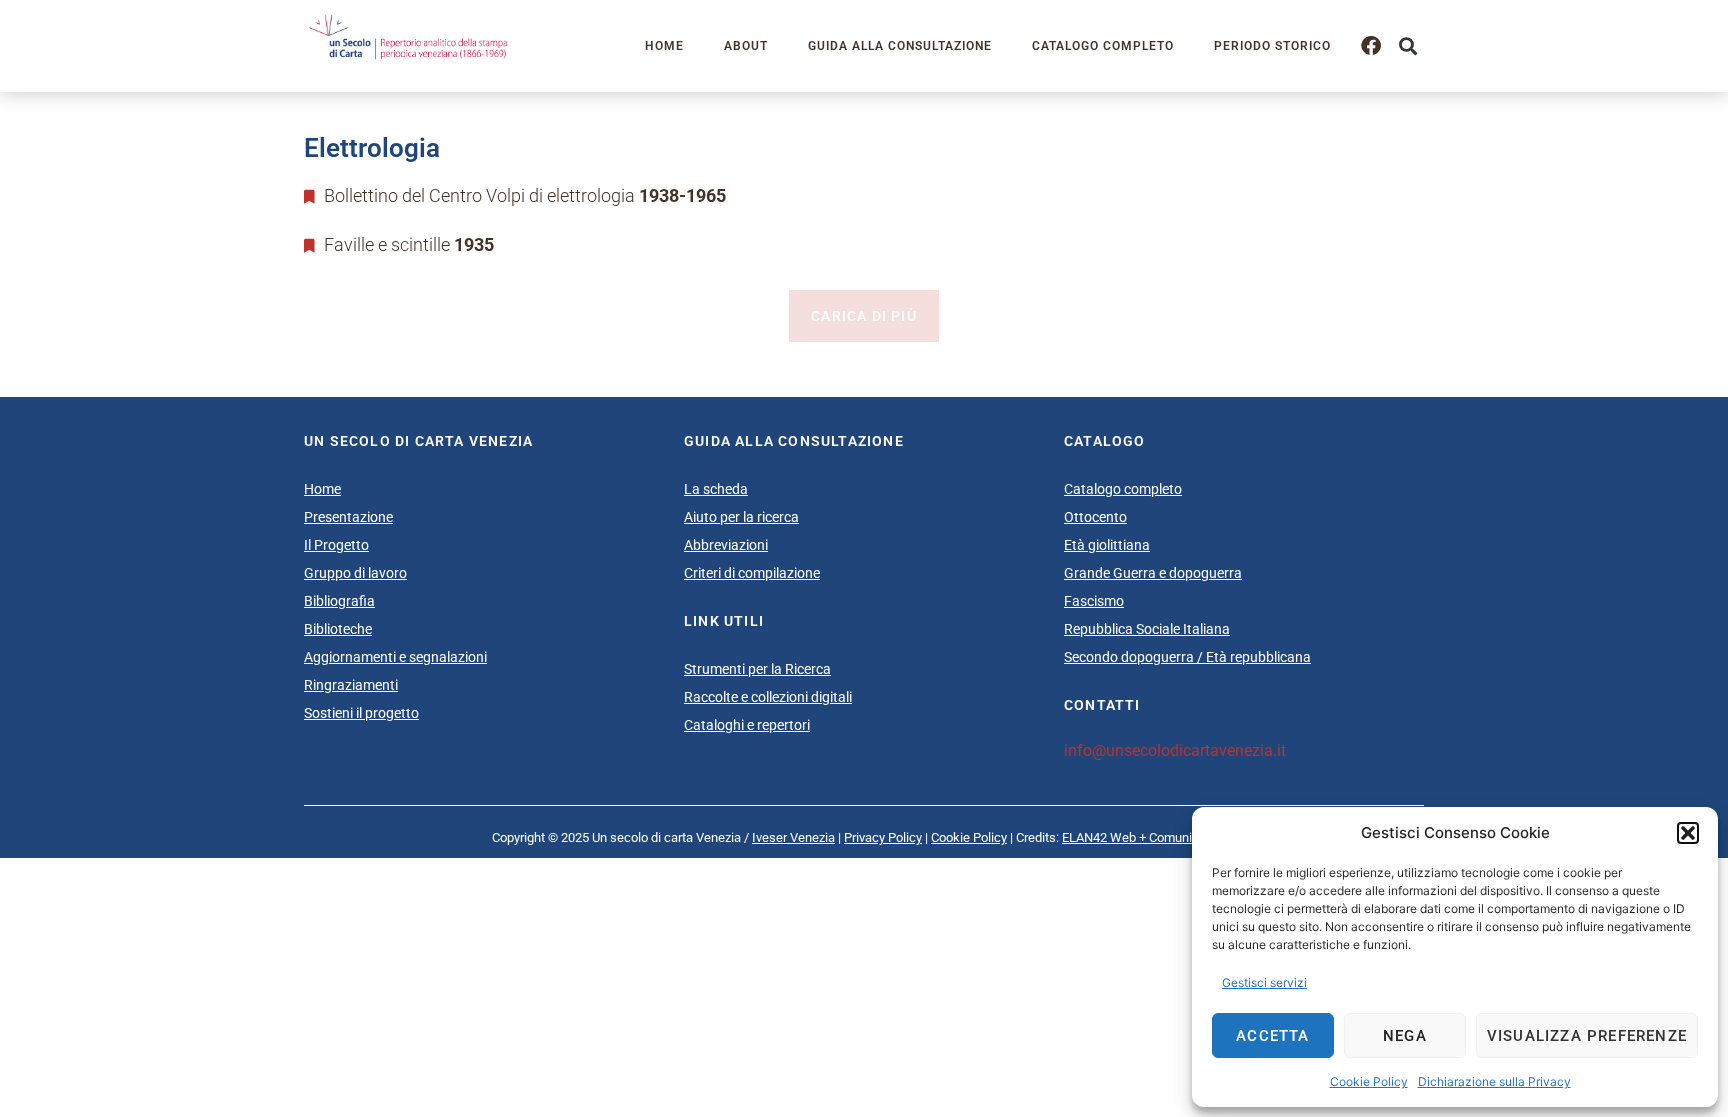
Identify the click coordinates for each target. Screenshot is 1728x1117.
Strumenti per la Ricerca (757, 669)
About (746, 46)
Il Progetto (336, 545)
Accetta (1272, 1036)
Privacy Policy (883, 837)
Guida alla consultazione (900, 46)
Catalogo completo (1103, 46)
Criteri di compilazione (752, 573)
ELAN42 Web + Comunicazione (1149, 837)
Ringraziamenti (351, 685)
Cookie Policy (1369, 1081)
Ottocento (1095, 517)
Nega (1405, 1036)
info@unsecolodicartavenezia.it (1175, 750)
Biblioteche (338, 629)
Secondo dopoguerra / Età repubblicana (1187, 657)
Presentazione (348, 517)
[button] (1688, 833)
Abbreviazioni (726, 545)
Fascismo (1094, 601)
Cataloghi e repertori (747, 725)
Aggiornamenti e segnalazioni (395, 657)
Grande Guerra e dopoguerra (1153, 573)
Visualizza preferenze (1587, 1036)
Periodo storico (1272, 46)
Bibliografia (339, 601)
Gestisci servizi (1264, 982)
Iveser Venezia (793, 837)
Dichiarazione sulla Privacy (1494, 1081)
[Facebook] (1371, 46)
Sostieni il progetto (361, 713)
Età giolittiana (1107, 545)
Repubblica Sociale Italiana (1147, 629)
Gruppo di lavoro (355, 573)
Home (664, 46)
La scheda (716, 489)
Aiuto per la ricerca (741, 517)
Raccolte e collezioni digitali (768, 697)
